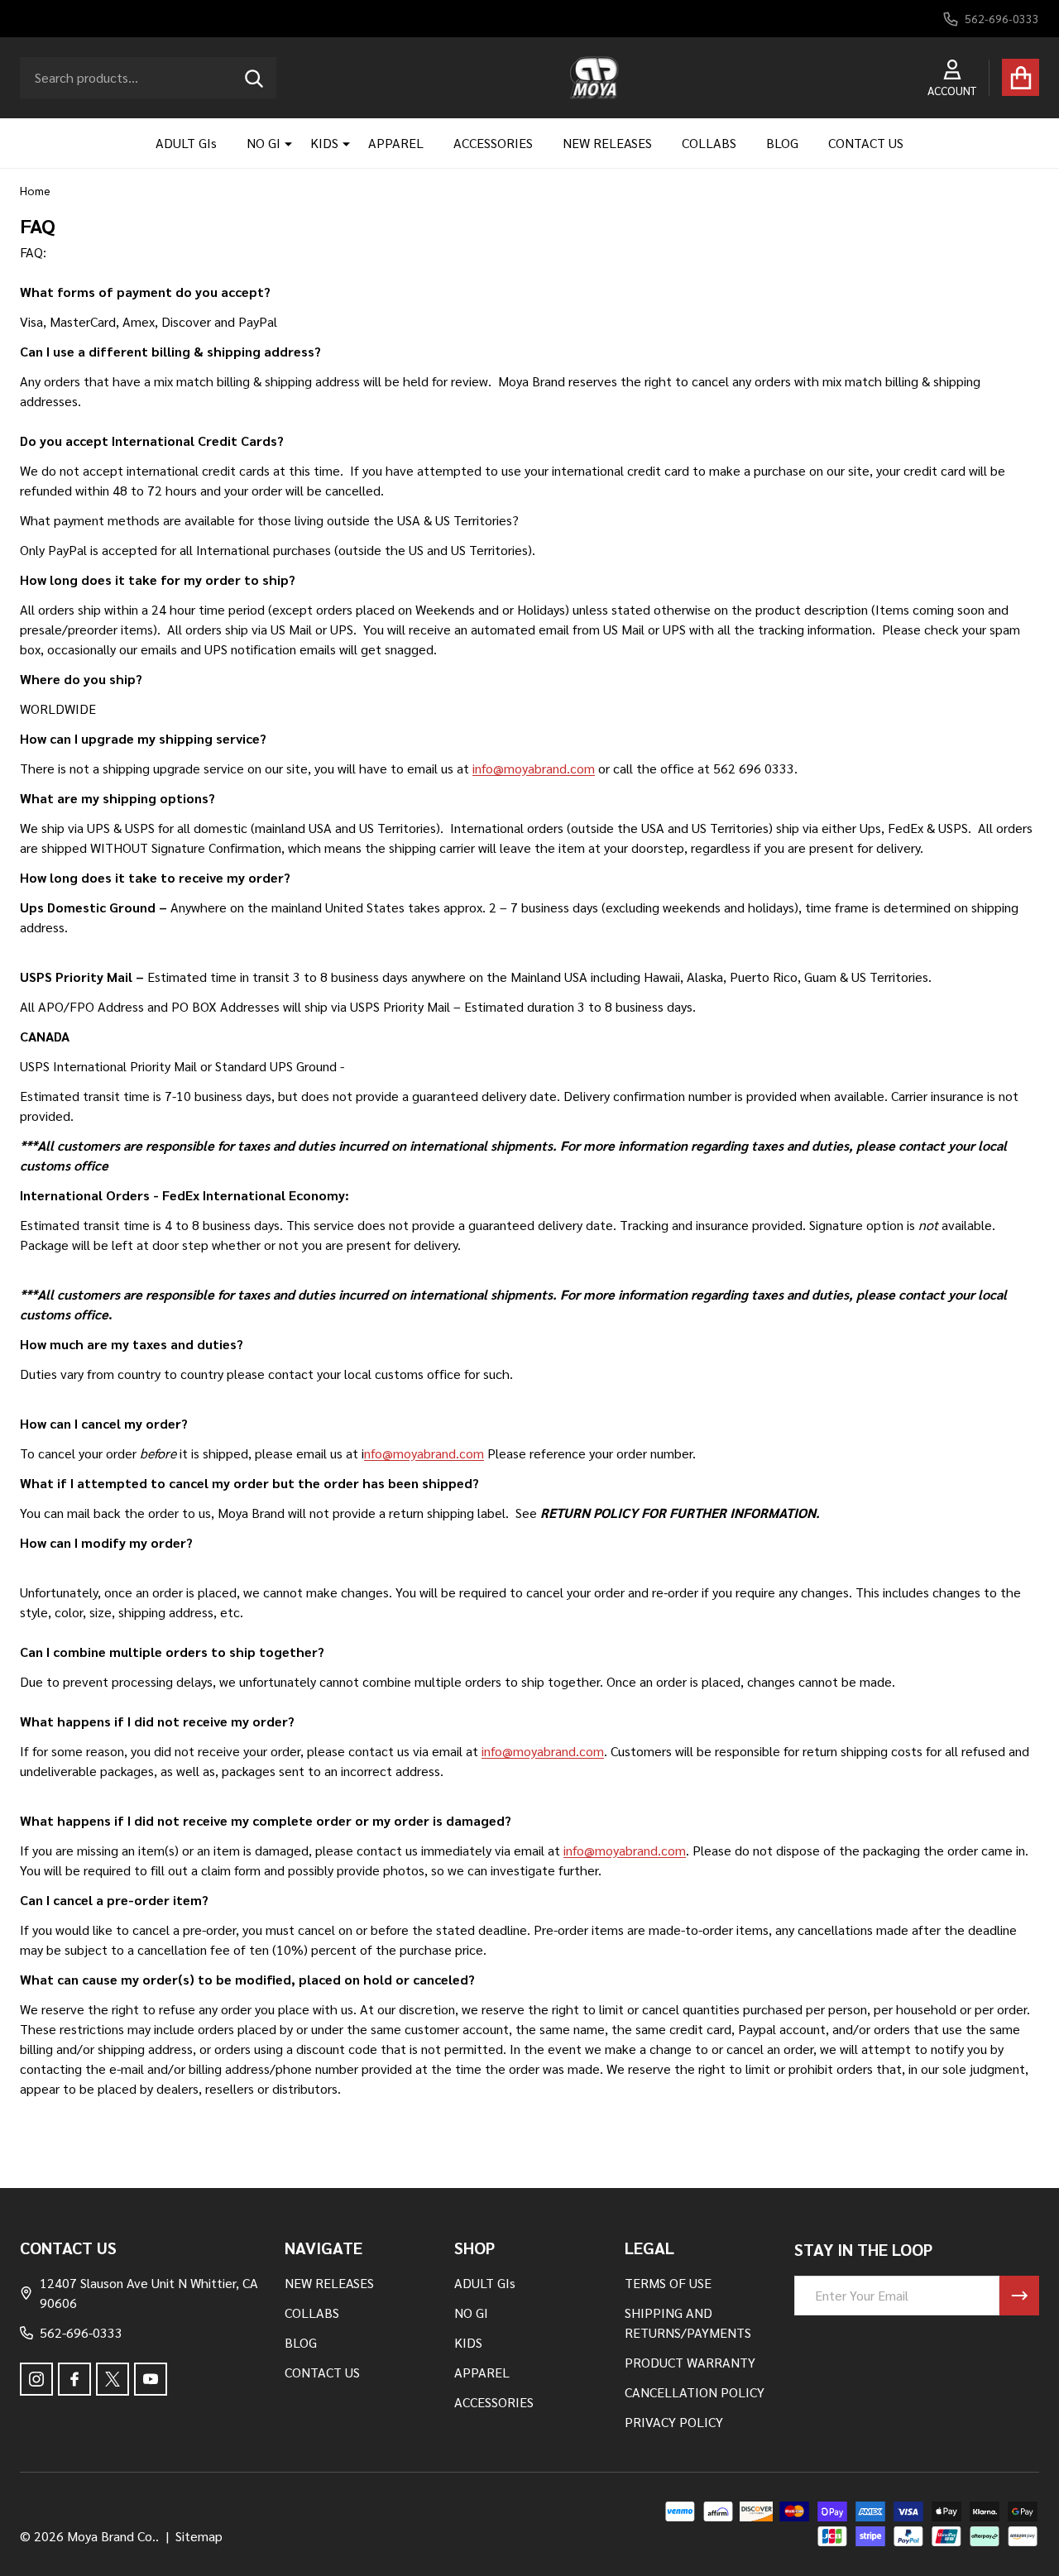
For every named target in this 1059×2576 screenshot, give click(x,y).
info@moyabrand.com (534, 768)
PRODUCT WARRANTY (690, 2362)
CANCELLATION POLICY (695, 2392)
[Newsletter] (1019, 2296)
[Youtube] (151, 2379)
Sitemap (199, 2536)
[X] (113, 2379)
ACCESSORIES (493, 143)
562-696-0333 (81, 2332)
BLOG (782, 143)
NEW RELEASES (607, 143)
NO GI (264, 143)
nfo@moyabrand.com (424, 1453)
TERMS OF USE (668, 2283)
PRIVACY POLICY (674, 2422)
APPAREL (396, 143)
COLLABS (709, 143)
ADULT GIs (186, 143)
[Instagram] (36, 2379)
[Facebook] (74, 2379)
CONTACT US (866, 143)
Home (35, 190)
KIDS (324, 143)
